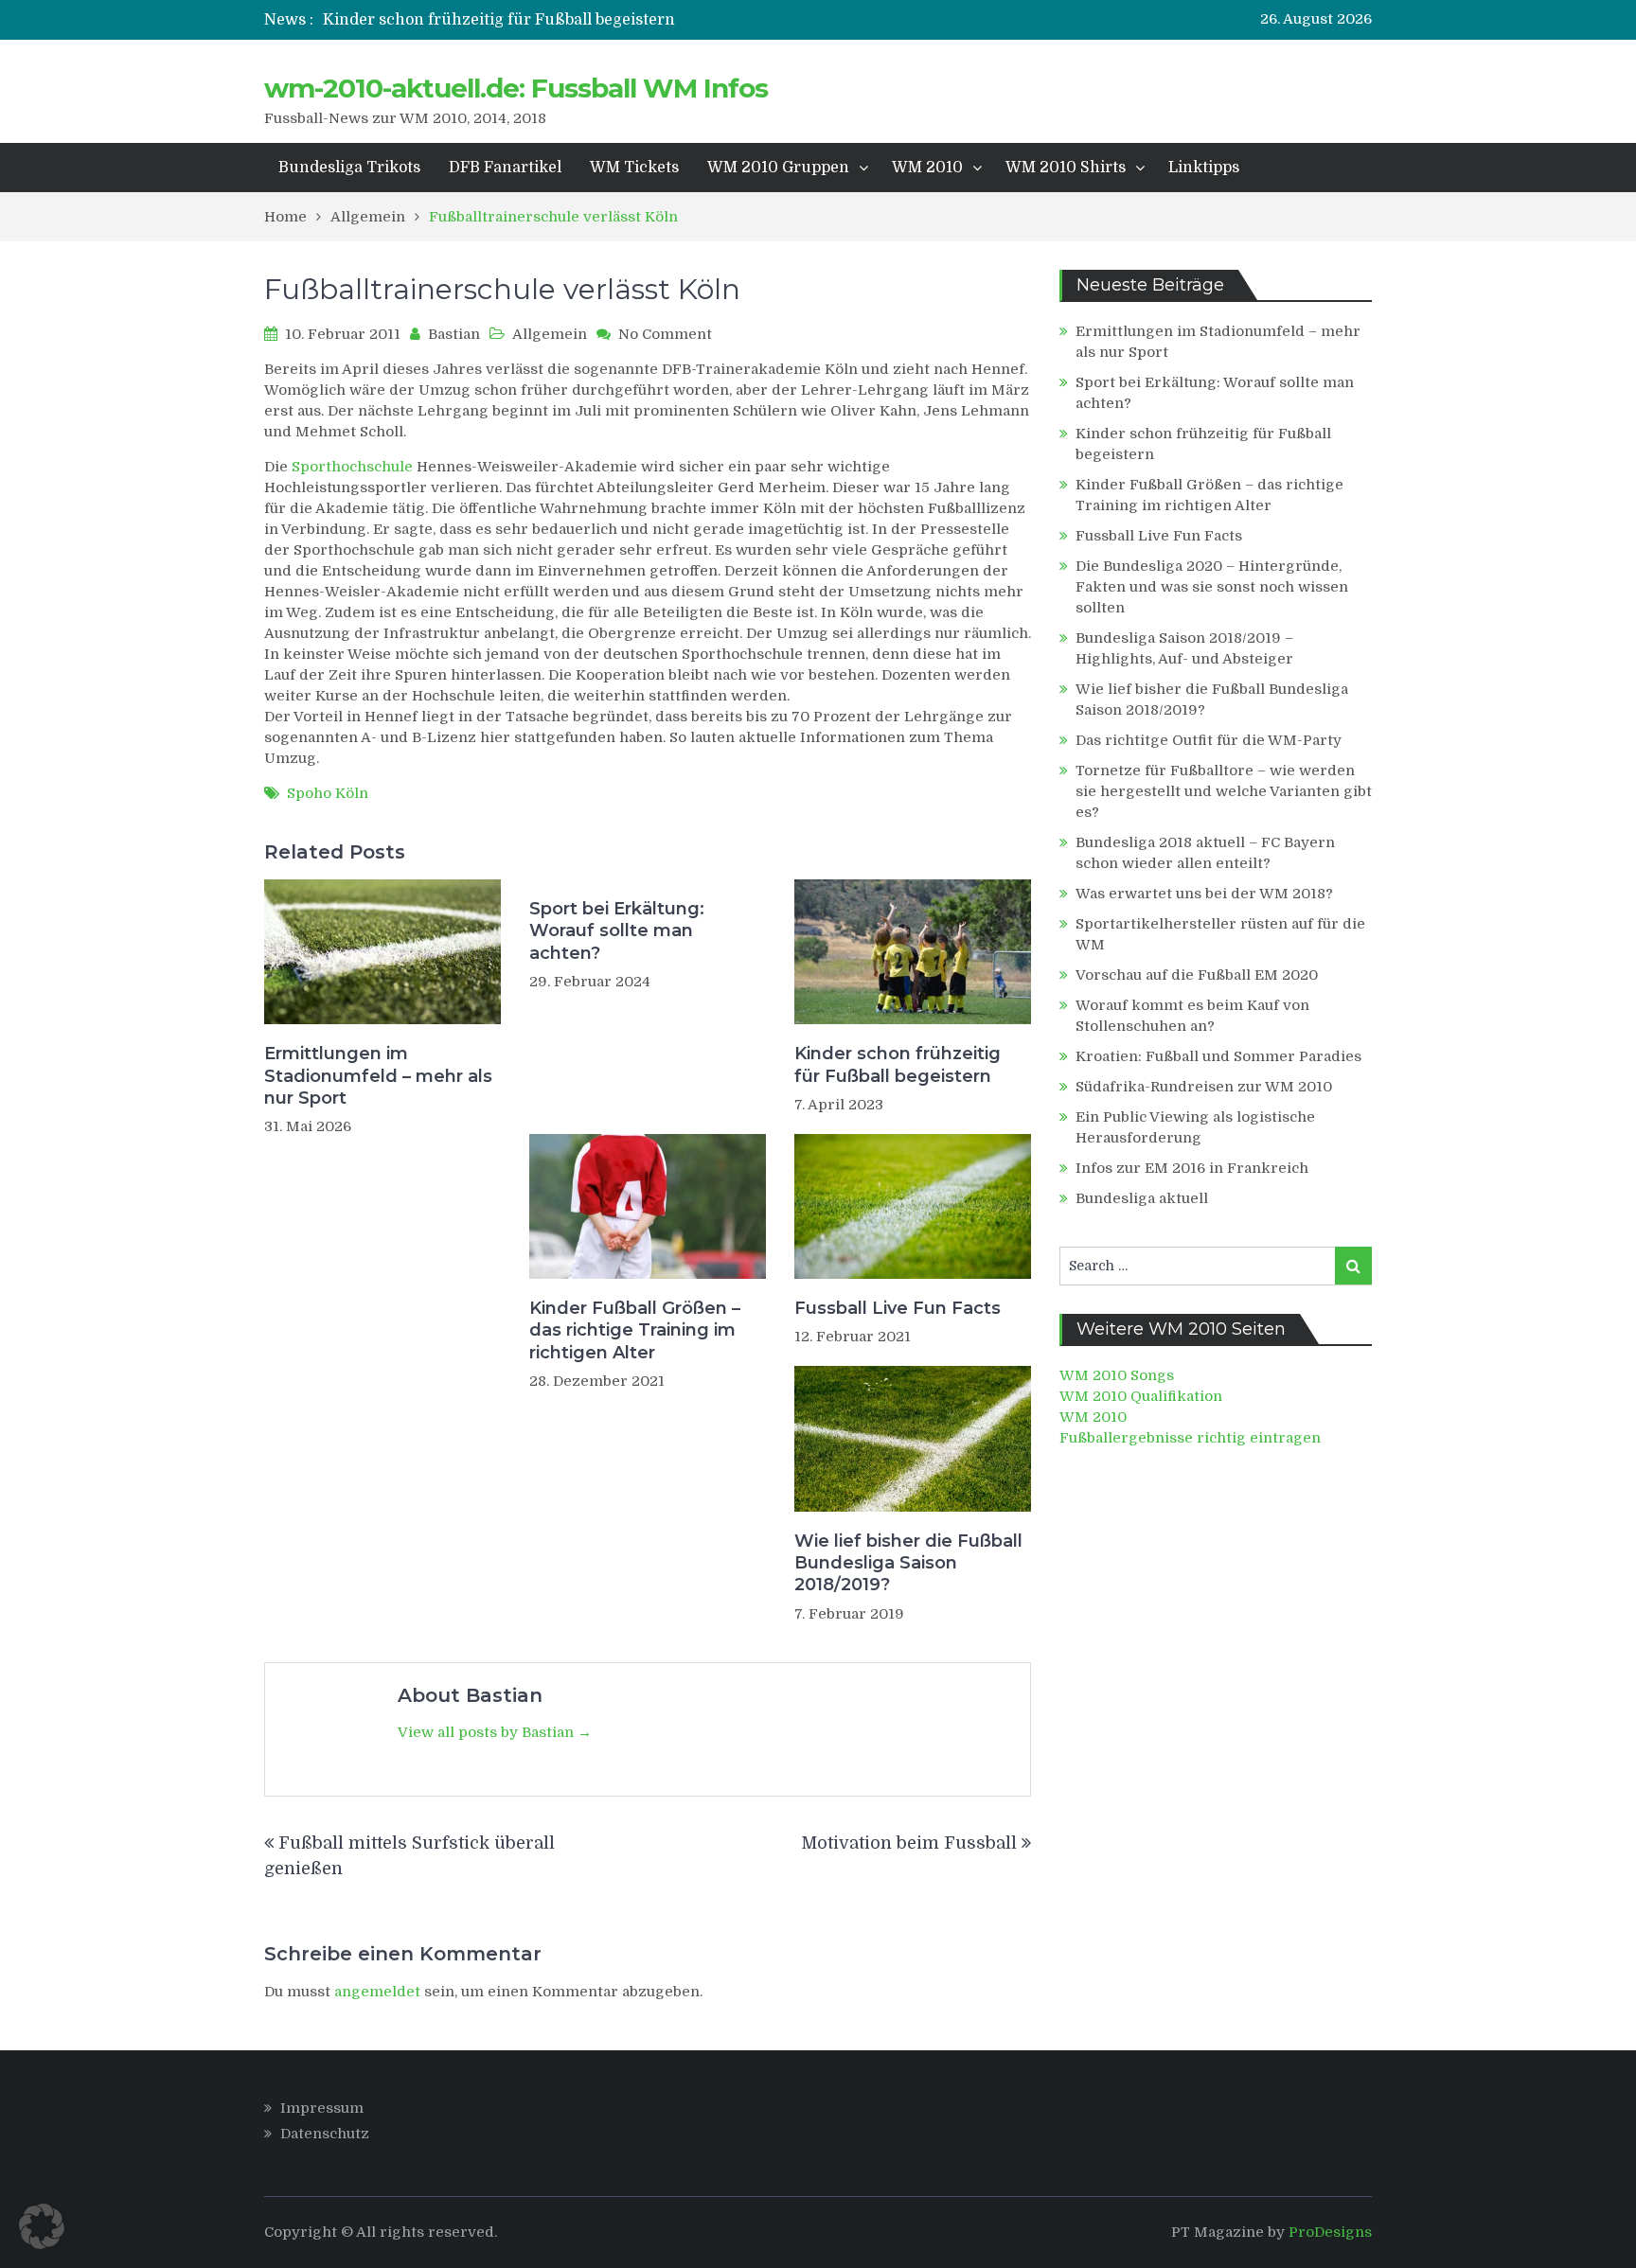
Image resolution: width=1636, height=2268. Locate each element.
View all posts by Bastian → (495, 1732)
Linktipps (1204, 168)
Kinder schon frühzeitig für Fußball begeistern (499, 20)
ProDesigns (1330, 2232)
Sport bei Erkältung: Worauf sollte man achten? (617, 931)
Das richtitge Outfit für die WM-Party (1209, 740)
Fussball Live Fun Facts (898, 1308)
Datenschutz (325, 2134)
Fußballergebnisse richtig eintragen (1190, 1438)
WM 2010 (927, 168)
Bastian (454, 334)
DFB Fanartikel (505, 168)
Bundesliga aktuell (1142, 1198)
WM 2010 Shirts (1066, 168)
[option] (626, 20)
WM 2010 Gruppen (778, 168)
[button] (42, 2226)
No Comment (665, 334)
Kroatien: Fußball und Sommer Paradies (1218, 1056)
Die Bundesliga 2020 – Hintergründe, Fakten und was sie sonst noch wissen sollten (1212, 587)
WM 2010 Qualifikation (1141, 1396)
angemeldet (377, 1992)
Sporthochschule (352, 467)
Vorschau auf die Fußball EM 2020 (1197, 975)
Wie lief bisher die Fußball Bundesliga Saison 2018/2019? (908, 1563)
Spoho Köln (328, 793)
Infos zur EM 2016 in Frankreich (1192, 1168)
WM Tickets (634, 168)
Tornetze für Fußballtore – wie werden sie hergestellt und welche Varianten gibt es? (1224, 791)
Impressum (322, 2108)
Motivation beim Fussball (909, 1843)
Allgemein (550, 334)
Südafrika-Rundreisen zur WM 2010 (1204, 1087)
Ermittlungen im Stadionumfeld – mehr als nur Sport (378, 1076)
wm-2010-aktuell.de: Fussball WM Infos (516, 88)
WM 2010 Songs (1117, 1375)
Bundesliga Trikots (349, 168)
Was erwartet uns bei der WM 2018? (1204, 894)
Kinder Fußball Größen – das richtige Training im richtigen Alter (635, 1330)
